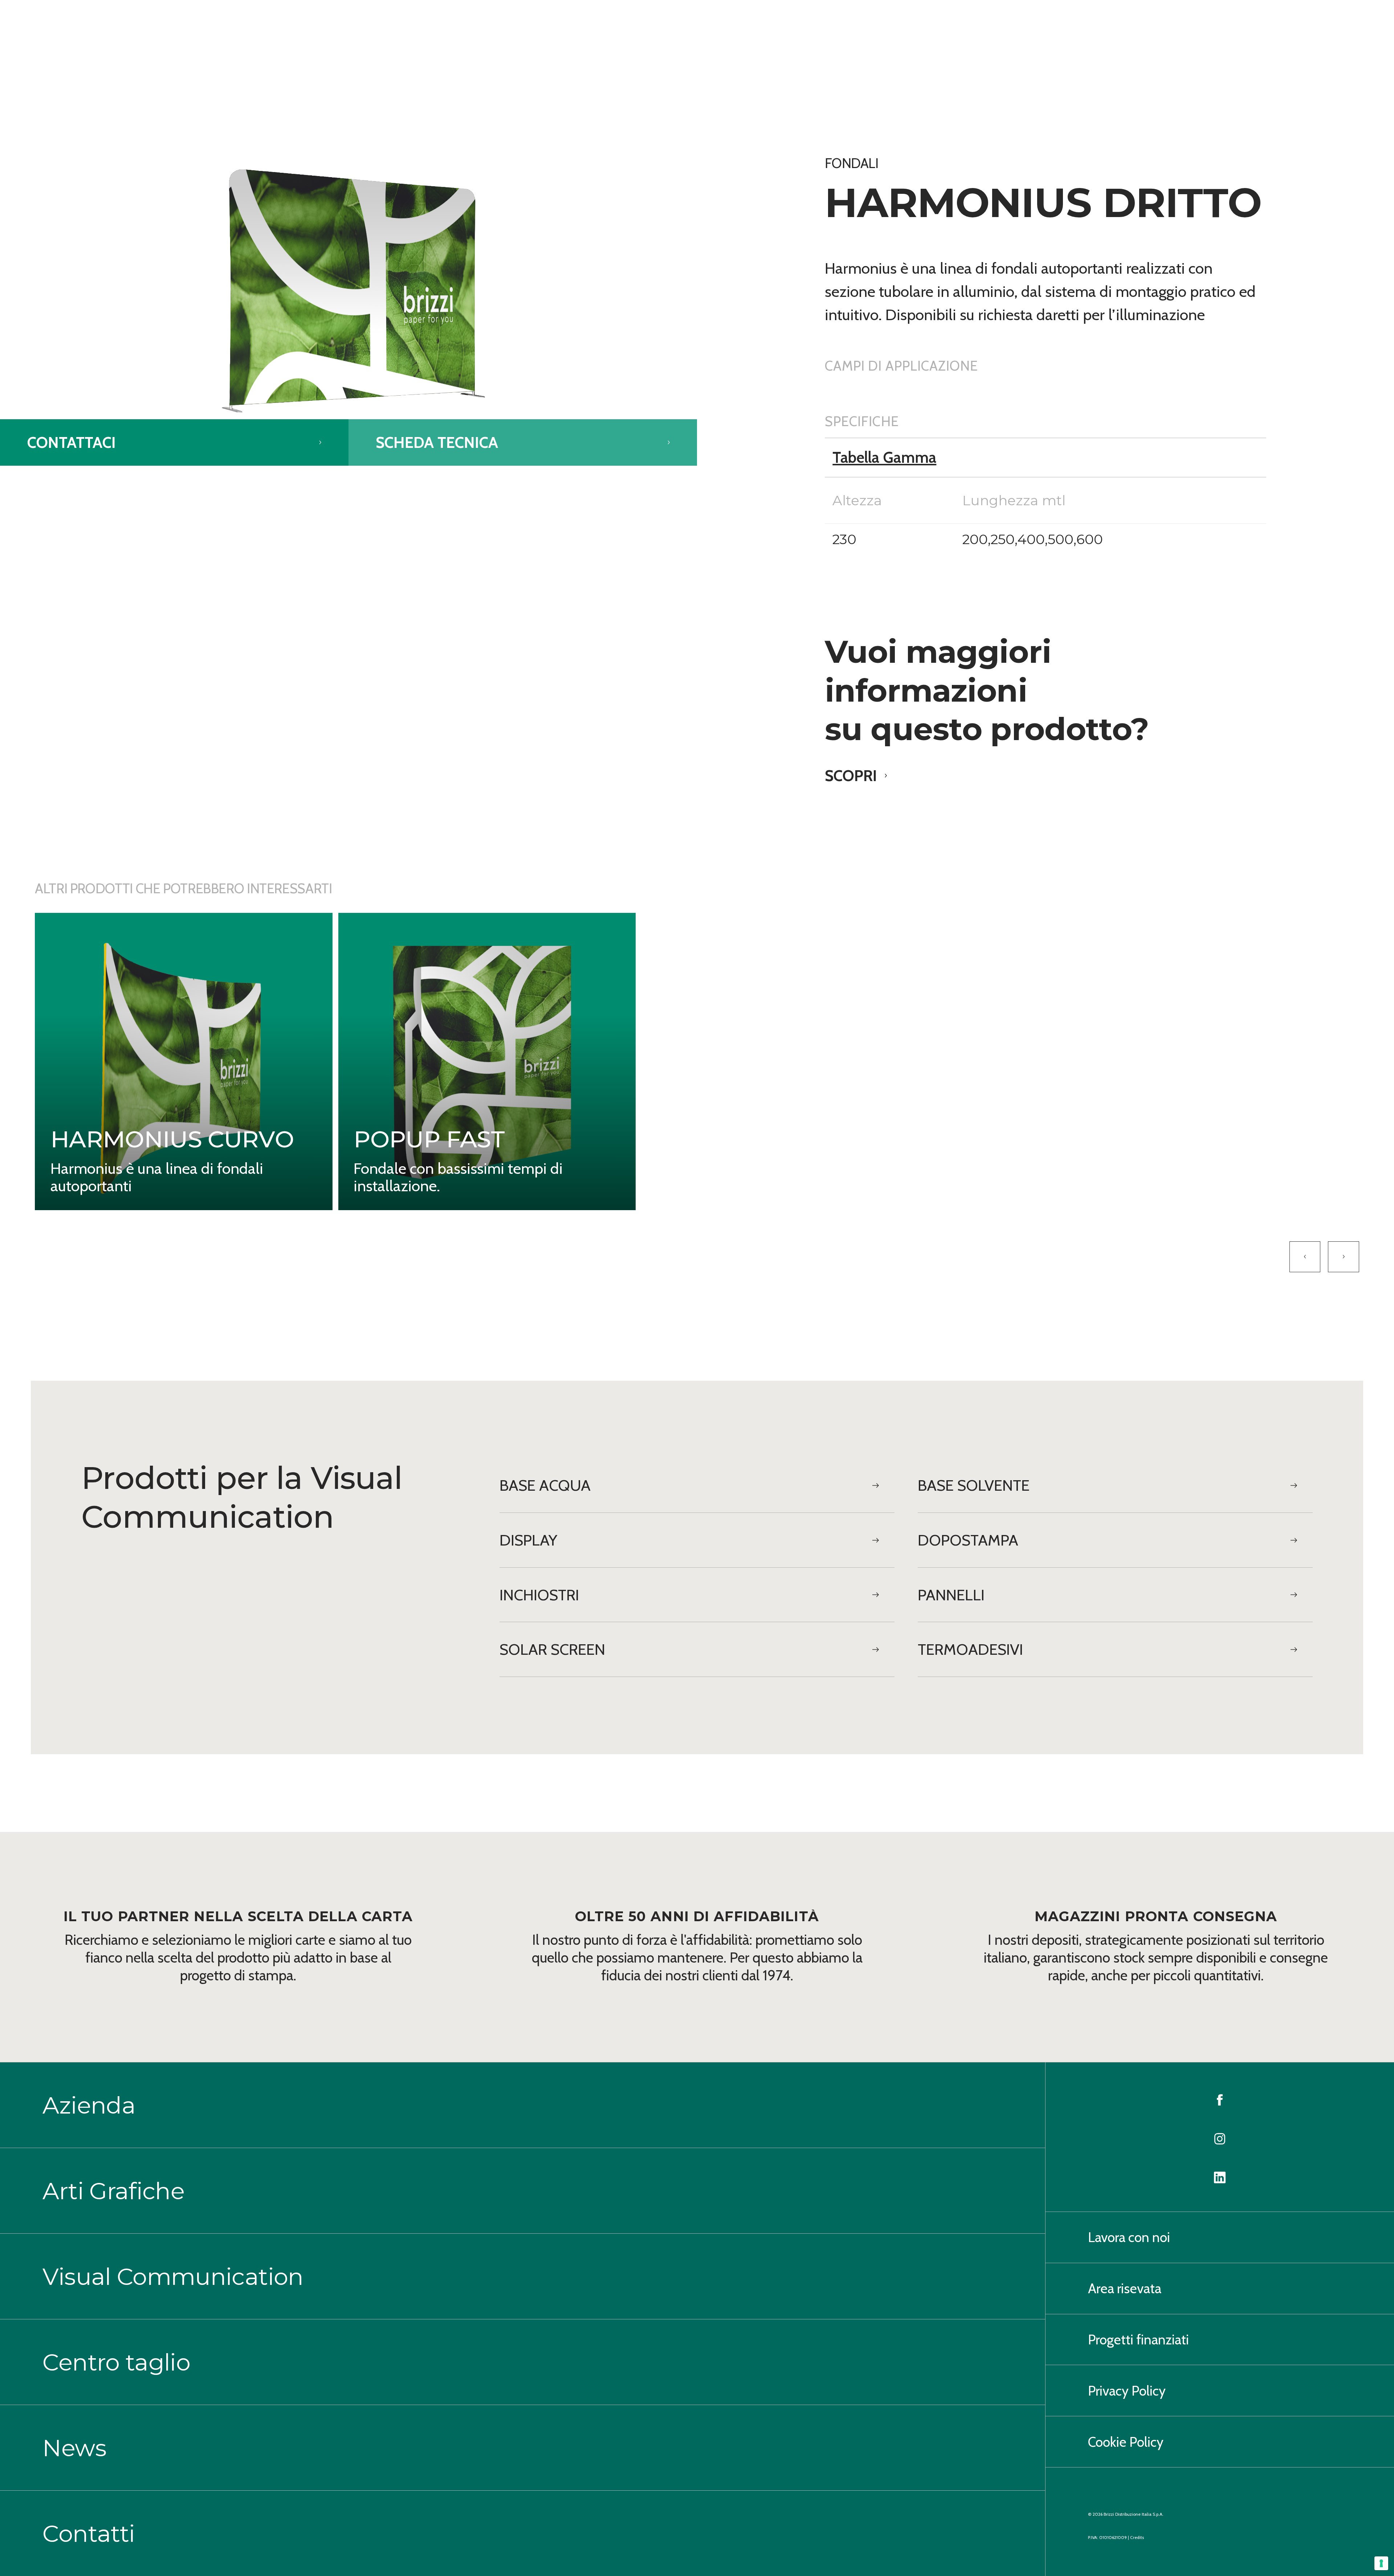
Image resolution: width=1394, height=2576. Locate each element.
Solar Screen (552, 1649)
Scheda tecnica (437, 442)
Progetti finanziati (1138, 2340)
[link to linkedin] (1220, 2176)
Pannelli (951, 1595)
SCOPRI (851, 776)
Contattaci (72, 442)
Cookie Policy (1126, 2442)
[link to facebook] (1220, 2098)
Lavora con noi (1129, 2237)
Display (528, 1540)
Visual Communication (173, 2277)
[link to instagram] (1220, 2137)
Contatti (89, 2534)
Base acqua (545, 1485)
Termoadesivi (970, 1649)
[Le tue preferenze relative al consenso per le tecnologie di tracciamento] (1381, 2563)
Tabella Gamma (884, 457)
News (74, 2448)
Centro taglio (116, 2362)
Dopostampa (968, 1540)
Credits (1137, 2537)
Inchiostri (539, 1595)
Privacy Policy (1127, 2391)
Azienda (89, 2105)
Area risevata (1125, 2288)
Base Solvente (974, 1485)
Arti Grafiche (113, 2191)
